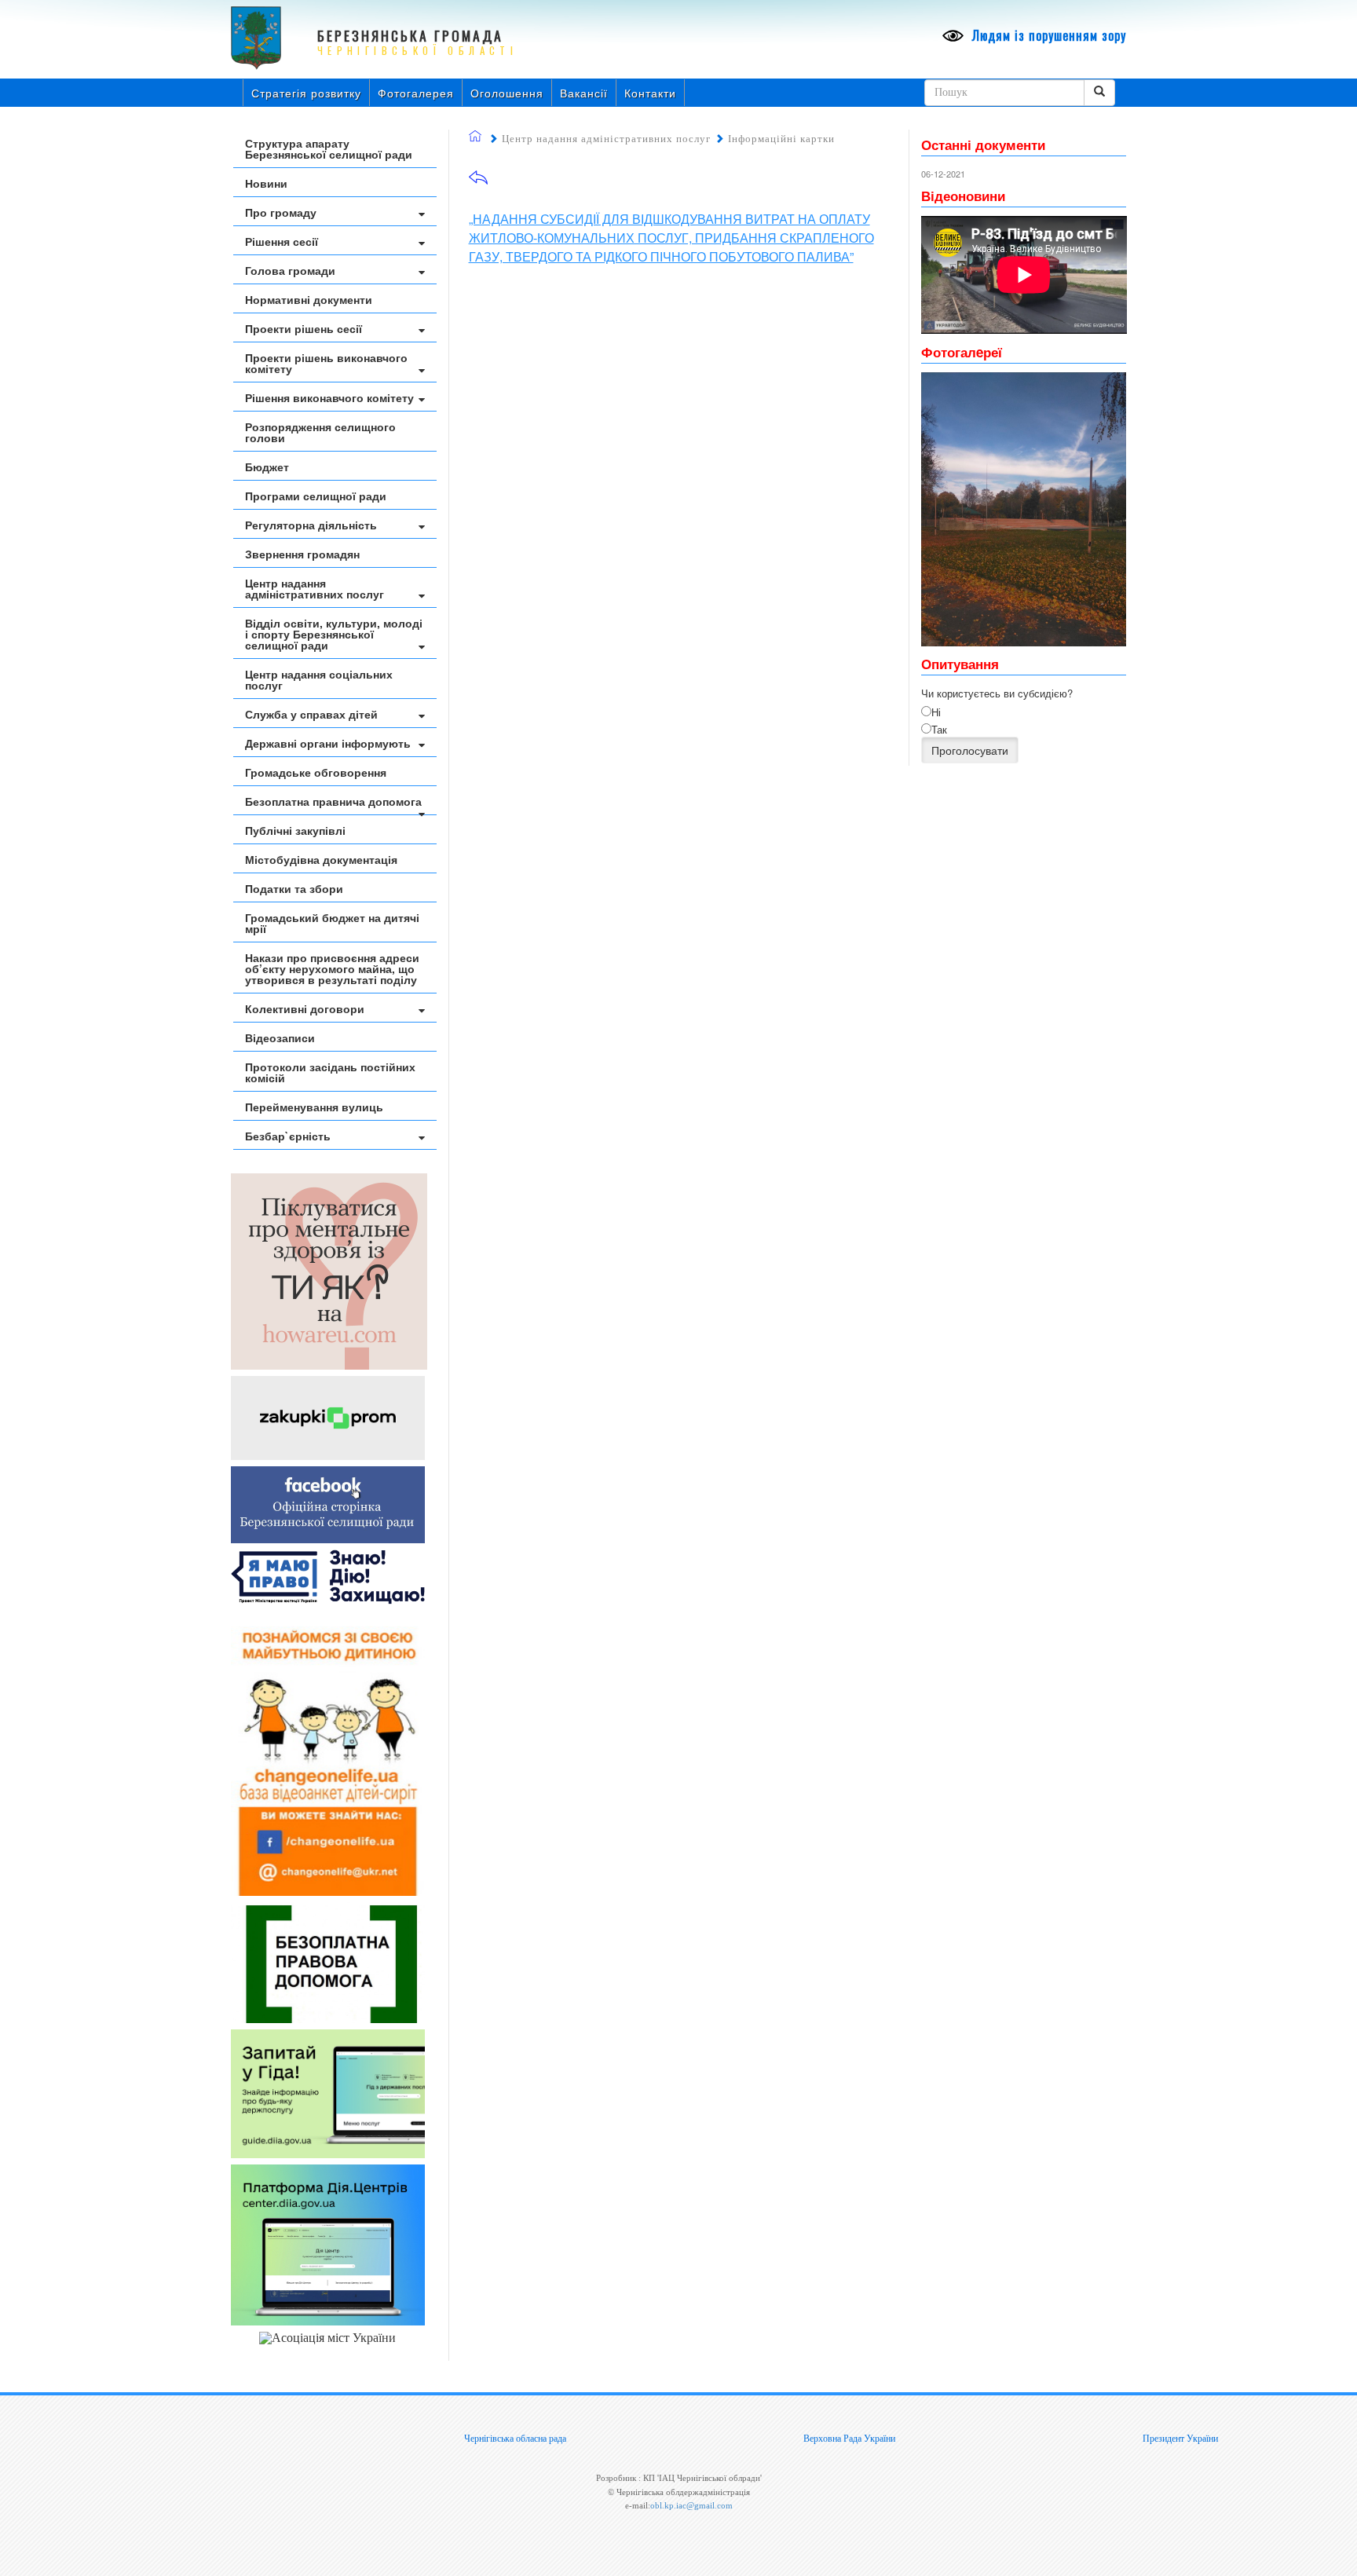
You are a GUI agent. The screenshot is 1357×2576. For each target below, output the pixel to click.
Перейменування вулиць (314, 1107)
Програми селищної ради (316, 496)
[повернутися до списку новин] (478, 183)
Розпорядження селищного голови (320, 432)
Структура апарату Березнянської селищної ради (329, 148)
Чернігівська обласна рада (515, 2439)
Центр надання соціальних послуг (319, 679)
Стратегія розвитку (306, 93)
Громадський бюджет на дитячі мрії (332, 923)
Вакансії (584, 93)
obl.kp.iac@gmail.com (691, 2505)
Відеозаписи (280, 1037)
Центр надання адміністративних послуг (315, 588)
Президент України (1180, 2439)
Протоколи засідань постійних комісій (330, 1072)
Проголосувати (970, 750)
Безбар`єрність (288, 1136)
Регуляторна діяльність (311, 525)
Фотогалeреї (962, 352)
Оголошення (507, 93)
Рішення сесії (282, 241)
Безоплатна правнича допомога (333, 801)
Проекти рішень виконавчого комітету (326, 363)
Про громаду (281, 212)
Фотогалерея (416, 93)
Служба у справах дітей (311, 714)
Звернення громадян (302, 554)
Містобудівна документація (321, 859)
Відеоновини (963, 196)
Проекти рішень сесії (304, 328)
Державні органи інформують (328, 743)
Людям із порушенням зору (1047, 35)
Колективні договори (305, 1008)
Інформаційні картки (781, 139)
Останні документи (983, 145)
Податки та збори (294, 888)
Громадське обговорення (316, 772)
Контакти (650, 93)
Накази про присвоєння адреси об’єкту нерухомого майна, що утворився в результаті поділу (332, 968)
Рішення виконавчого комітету (329, 397)
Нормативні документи (309, 299)
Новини (266, 183)
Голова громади (290, 270)
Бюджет (267, 467)
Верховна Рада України (849, 2439)
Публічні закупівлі (295, 830)
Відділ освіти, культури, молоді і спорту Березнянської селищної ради (334, 634)
